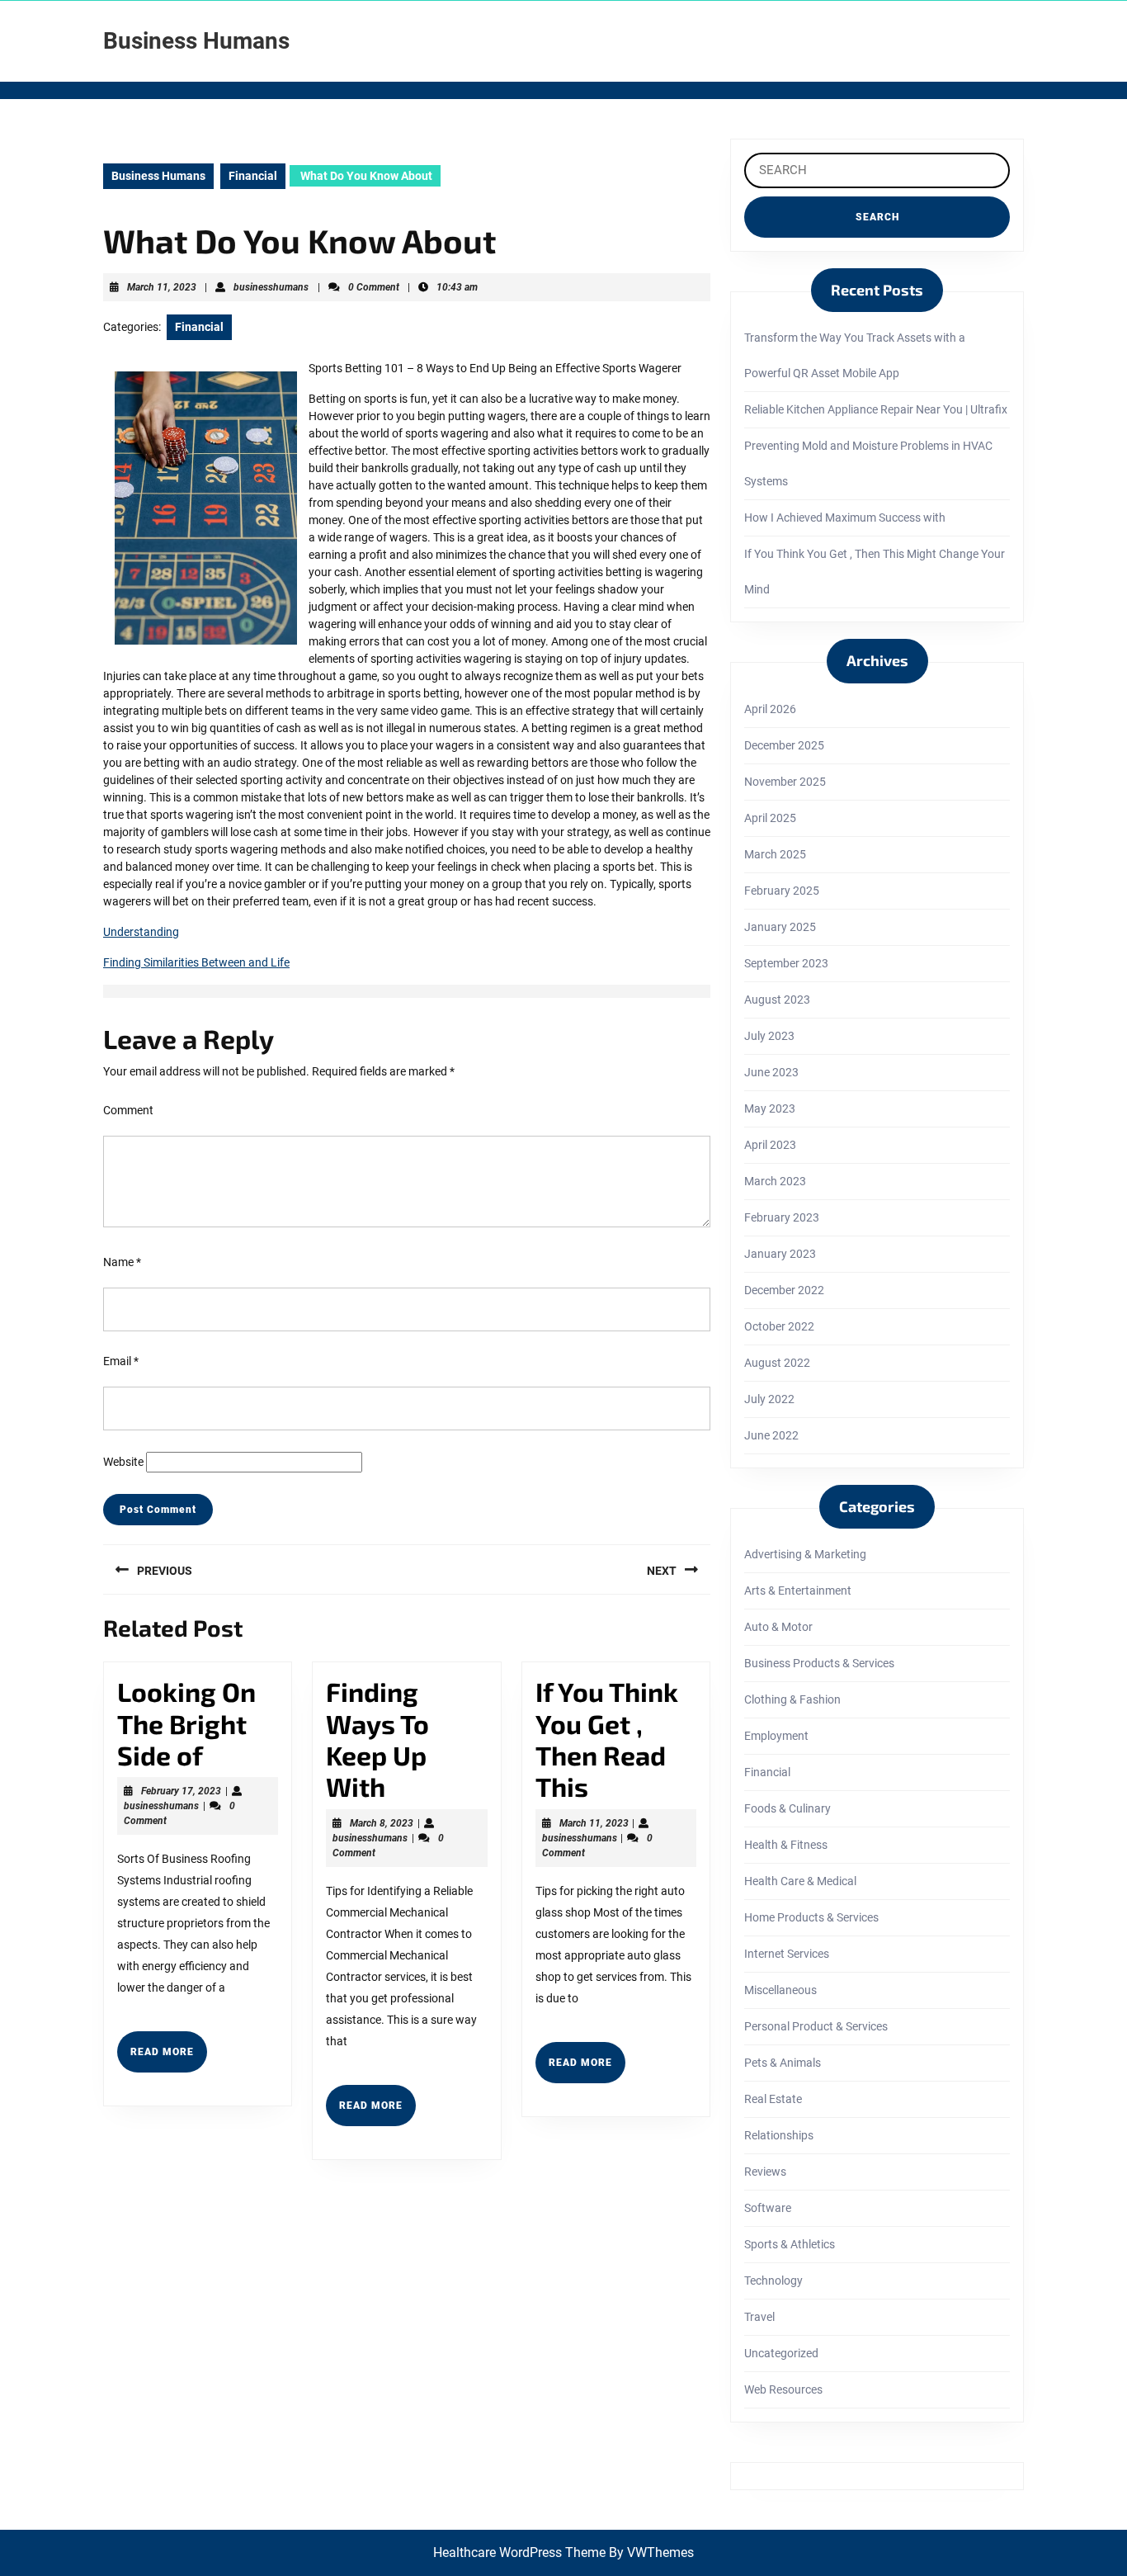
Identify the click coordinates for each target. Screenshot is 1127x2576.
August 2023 (777, 1000)
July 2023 (769, 1036)
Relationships (779, 2135)
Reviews (765, 2172)
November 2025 (785, 782)
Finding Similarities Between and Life (196, 962)
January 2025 (780, 927)
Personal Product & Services (816, 2026)
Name (122, 1262)
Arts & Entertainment (798, 1591)
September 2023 (786, 963)
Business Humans (196, 41)
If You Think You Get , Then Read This (607, 1739)
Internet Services (787, 1954)
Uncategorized (781, 2353)
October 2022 (779, 1326)
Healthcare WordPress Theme (519, 2552)
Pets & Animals (783, 2063)
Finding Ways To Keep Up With (377, 1739)
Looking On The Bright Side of (186, 1723)
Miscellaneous (780, 1990)
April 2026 (770, 709)
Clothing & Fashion (792, 1699)
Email (121, 1361)
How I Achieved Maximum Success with (845, 518)
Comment (128, 1110)
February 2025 (782, 891)
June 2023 (771, 1072)
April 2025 (770, 818)
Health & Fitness (786, 1845)
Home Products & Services (811, 1917)
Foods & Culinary (787, 1808)
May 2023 (770, 1108)
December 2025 (784, 745)
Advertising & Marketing (805, 1554)
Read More (169, 2058)
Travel (759, 2317)
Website (123, 1462)
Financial (253, 176)
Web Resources (783, 2389)
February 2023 (782, 1217)
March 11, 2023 (162, 287)
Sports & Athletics (790, 2244)
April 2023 (770, 1145)
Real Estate (773, 2099)
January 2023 (780, 1254)
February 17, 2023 (181, 1791)
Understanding (141, 932)
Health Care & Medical (800, 1881)
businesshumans (271, 287)
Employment (776, 1736)
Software (768, 2208)
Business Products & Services (819, 1663)
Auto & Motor (778, 1627)
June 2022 (771, 1435)
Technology (773, 2281)
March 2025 (775, 854)
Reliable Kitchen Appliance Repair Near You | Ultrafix (876, 409)
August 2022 (777, 1363)
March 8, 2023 (382, 1823)
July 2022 (769, 1399)
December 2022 (784, 1290)
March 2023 (775, 1181)
